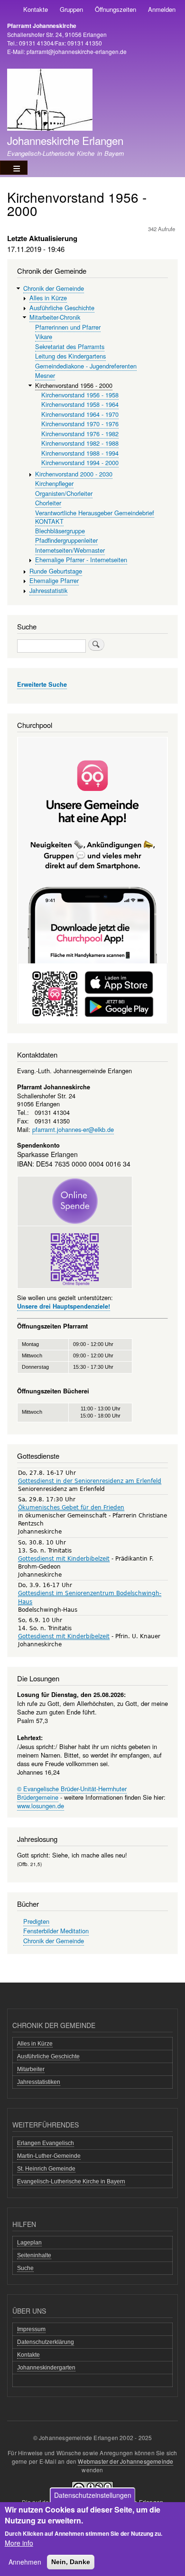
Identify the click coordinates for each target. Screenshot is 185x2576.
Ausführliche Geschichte (62, 308)
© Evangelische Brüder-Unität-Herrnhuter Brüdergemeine (72, 1793)
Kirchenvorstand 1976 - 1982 (80, 434)
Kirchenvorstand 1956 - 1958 (80, 395)
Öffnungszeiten (116, 9)
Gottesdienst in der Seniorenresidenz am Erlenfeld (90, 1481)
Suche (25, 2268)
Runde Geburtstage (56, 571)
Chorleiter (48, 503)
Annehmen (25, 2562)
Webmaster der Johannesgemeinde (125, 2461)
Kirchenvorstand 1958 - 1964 (80, 404)
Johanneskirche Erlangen (65, 140)
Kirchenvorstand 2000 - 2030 (74, 474)
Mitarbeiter (31, 2069)
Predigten (36, 1921)
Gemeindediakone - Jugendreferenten (86, 366)
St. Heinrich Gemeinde (46, 2169)
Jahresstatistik (48, 590)
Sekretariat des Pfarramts (70, 346)
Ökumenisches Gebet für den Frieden (71, 1508)
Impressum (31, 2329)
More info (19, 2543)
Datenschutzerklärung (46, 2342)
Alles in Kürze (48, 298)
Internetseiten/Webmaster (70, 550)
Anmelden (162, 9)
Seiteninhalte (34, 2255)
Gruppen (71, 9)
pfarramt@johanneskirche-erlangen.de (77, 51)
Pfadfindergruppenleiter (66, 540)
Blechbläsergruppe (60, 531)
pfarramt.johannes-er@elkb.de (73, 1129)
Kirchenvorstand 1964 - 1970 (80, 414)
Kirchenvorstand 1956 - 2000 (74, 385)
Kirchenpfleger (54, 483)
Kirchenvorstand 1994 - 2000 (80, 462)
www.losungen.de (41, 1806)
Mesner (45, 375)
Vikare (44, 337)
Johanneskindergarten (46, 2368)
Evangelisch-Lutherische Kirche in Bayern (71, 2181)
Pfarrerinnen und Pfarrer (68, 327)
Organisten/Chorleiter (64, 493)
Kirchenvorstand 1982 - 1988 (80, 443)
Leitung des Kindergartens (70, 356)
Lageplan (29, 2243)
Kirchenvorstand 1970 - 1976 (80, 424)
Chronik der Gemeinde (54, 288)
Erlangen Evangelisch (46, 2143)
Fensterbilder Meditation (56, 1931)
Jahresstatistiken (39, 2082)
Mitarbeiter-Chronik (55, 317)
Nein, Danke (71, 2562)
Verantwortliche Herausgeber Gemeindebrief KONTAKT (95, 517)
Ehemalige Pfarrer (54, 580)
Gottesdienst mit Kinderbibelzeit (64, 1559)
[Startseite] (50, 101)
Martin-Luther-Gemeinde (49, 2156)
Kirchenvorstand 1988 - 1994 (80, 453)
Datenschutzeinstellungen (93, 2495)
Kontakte (36, 9)
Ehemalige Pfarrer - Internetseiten (81, 560)
